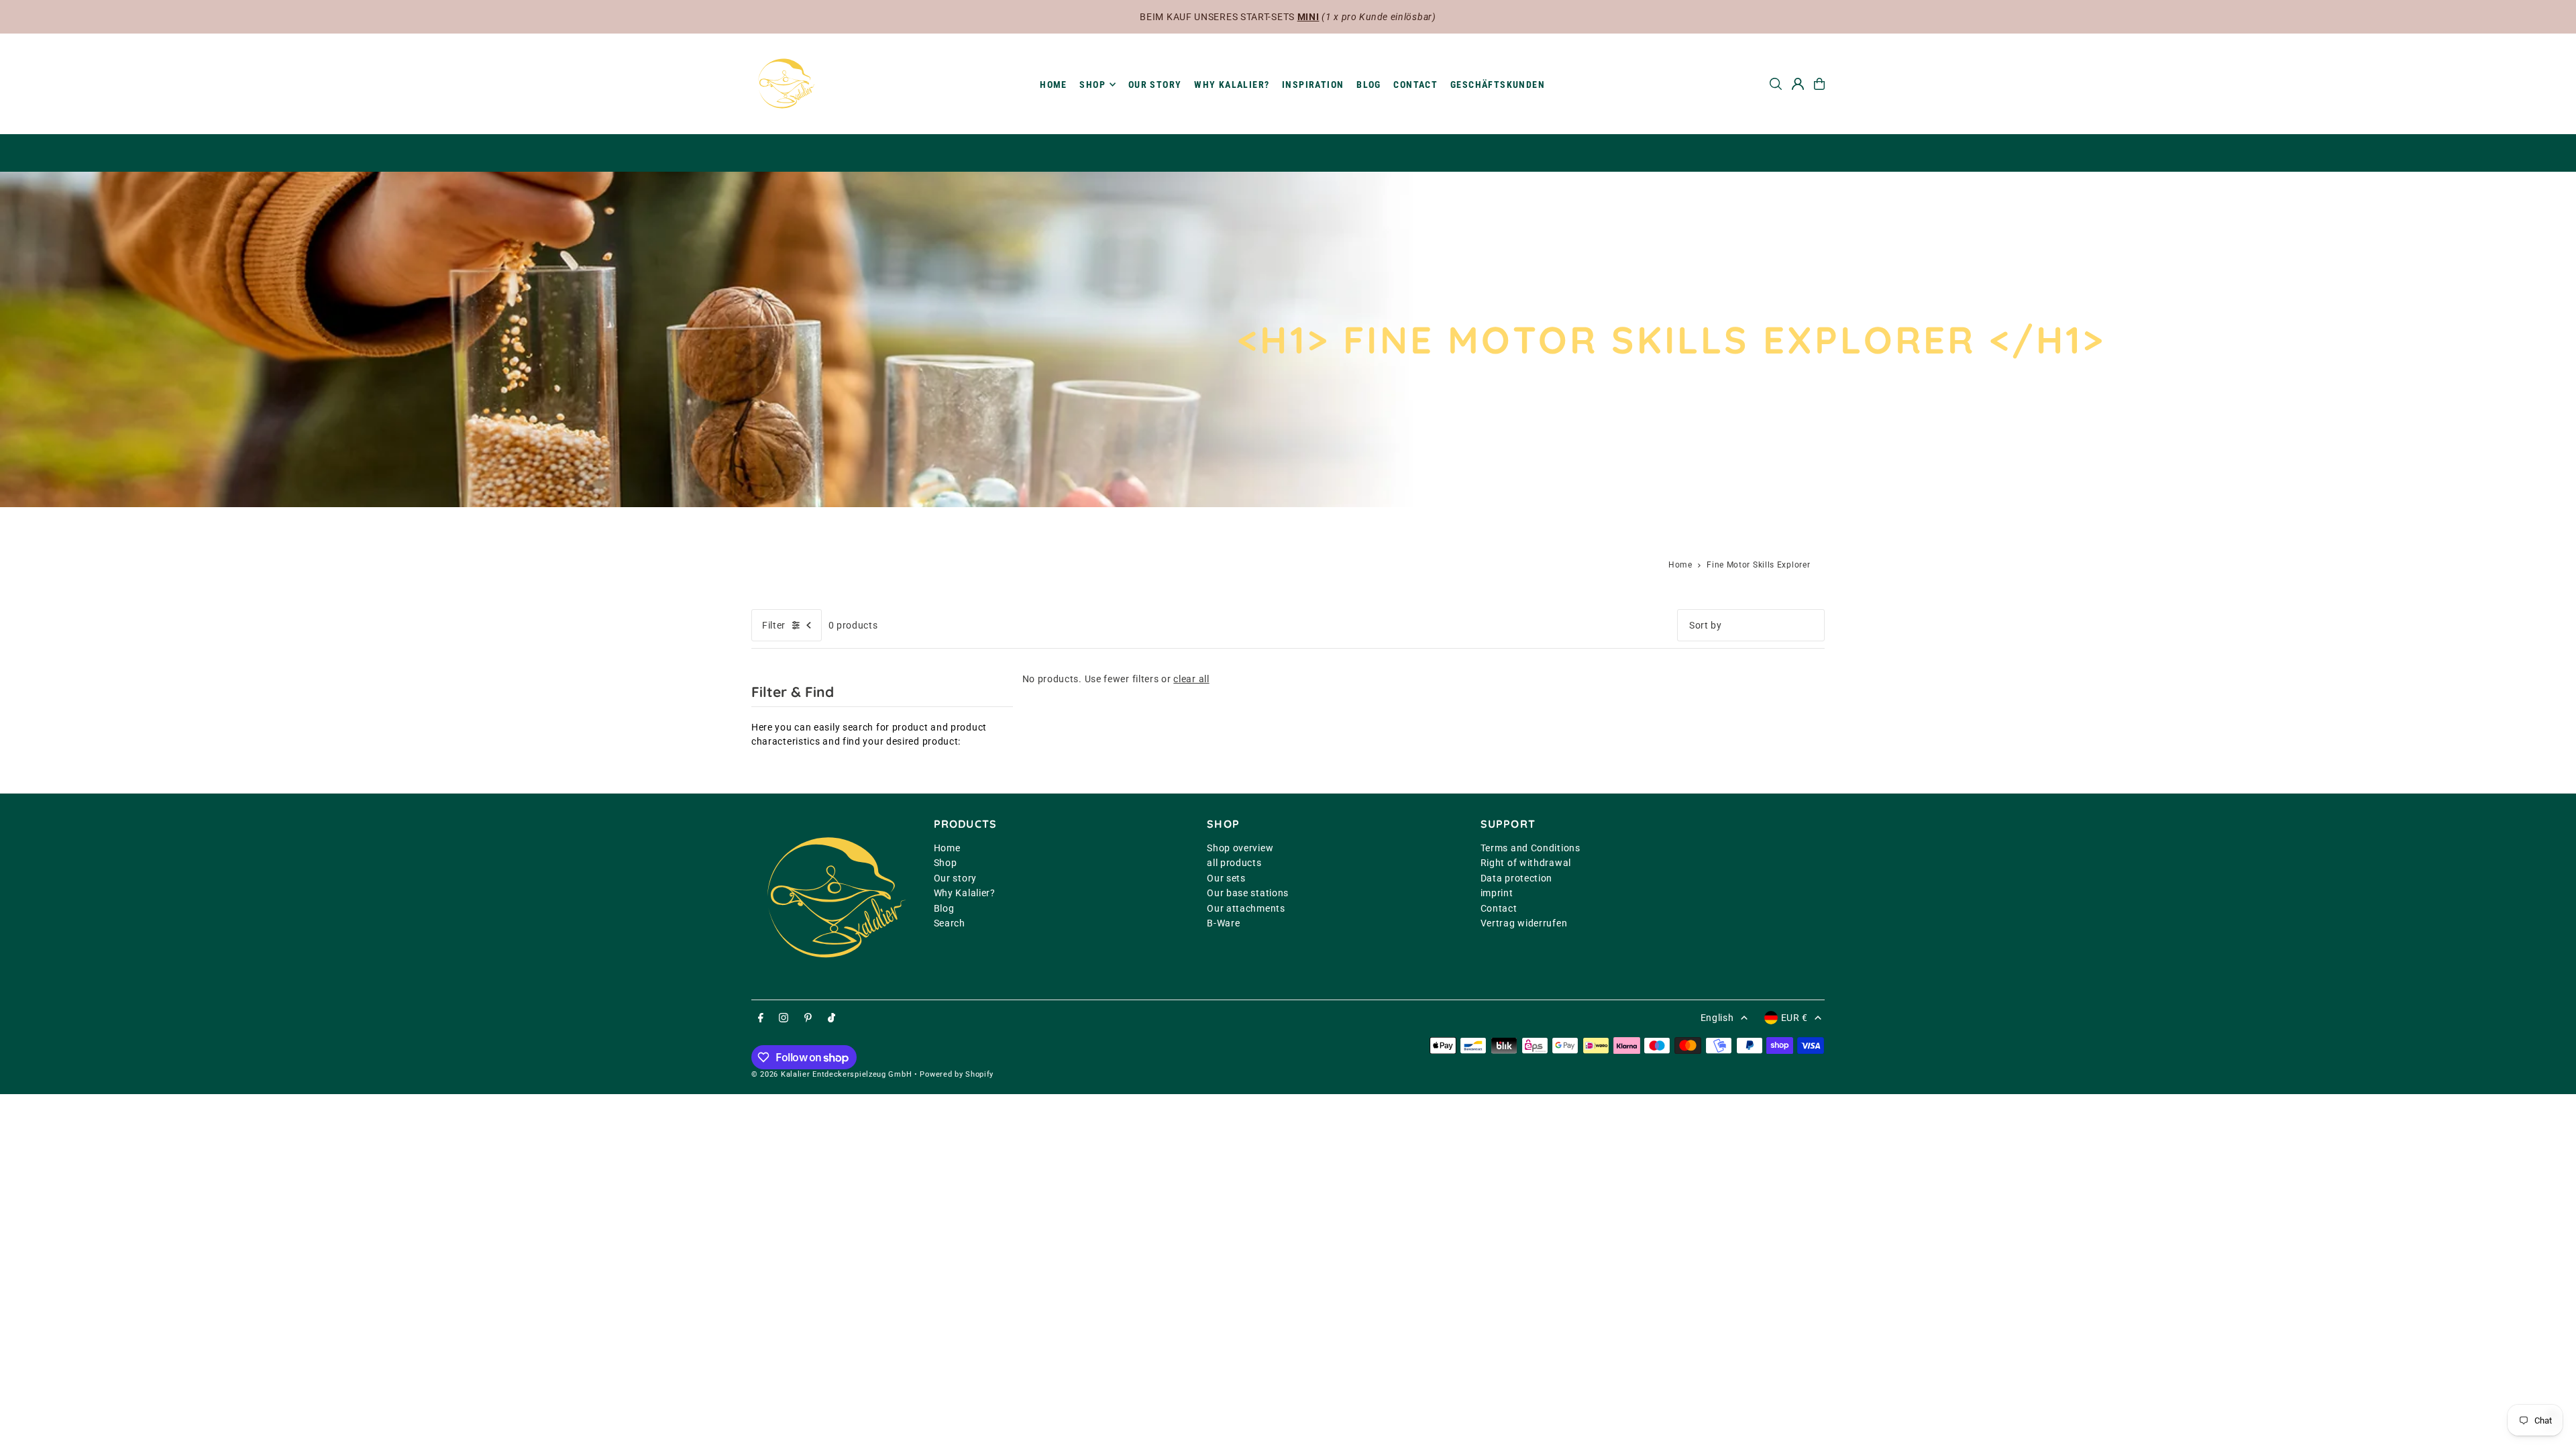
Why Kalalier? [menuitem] (1232, 85)
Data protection (1517, 878)
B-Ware (1223, 923)
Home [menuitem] (1054, 85)
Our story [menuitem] (1155, 85)
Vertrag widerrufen (1524, 923)
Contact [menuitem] (1415, 85)
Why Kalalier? (965, 893)
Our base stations (1248, 893)
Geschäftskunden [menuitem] (1498, 85)
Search (950, 923)
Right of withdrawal (1526, 863)
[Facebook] (761, 1018)
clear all (1191, 679)
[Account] (1798, 84)
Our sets (1226, 878)
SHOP (1092, 85)
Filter (774, 625)
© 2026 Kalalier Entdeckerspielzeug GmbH (831, 1074)
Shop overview (1240, 848)
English (1717, 1018)
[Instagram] (784, 1018)
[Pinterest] (808, 1018)
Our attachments (1246, 908)
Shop (946, 863)
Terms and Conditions (1531, 848)
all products (1234, 863)
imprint (1497, 893)
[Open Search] (1776, 84)
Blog (944, 908)
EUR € (1795, 1018)
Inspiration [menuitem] (1313, 85)
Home (1680, 565)
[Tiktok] (831, 1018)
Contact (1499, 908)
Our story (955, 878)
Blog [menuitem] (1369, 85)
